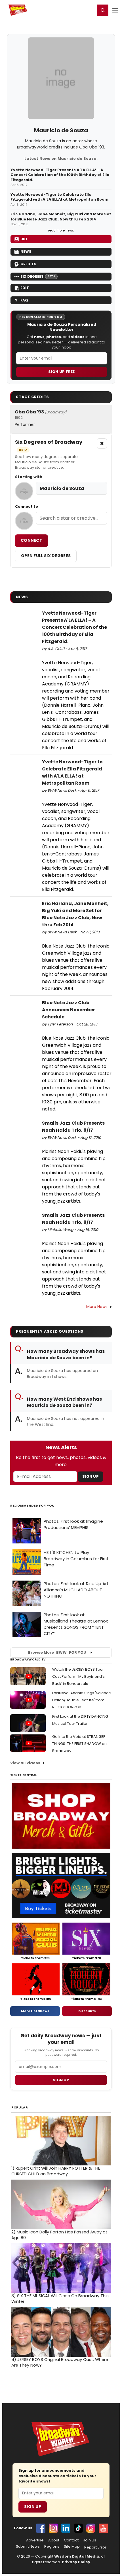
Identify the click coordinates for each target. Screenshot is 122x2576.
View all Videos (25, 1763)
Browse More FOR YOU (57, 1652)
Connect (31, 540)
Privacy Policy (76, 2562)
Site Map (72, 2547)
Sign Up (91, 1476)
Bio (24, 239)
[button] (103, 10)
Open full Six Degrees (46, 556)
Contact (71, 2540)
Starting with (29, 477)
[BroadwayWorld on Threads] (91, 2528)
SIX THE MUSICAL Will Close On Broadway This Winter (60, 2299)
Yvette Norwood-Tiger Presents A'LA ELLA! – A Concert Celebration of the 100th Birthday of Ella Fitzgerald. (60, 175)
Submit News (28, 2547)
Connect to (27, 507)
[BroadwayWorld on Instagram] (53, 2528)
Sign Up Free (62, 372)
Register (72, 10)
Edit (25, 288)
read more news (61, 230)
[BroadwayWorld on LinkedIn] (66, 2528)
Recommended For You (32, 1506)
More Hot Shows (35, 2011)
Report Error (95, 2547)
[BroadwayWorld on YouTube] (103, 2528)
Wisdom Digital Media (77, 2556)
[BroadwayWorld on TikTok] (78, 2528)
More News (97, 1307)
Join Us (90, 2540)
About (54, 2540)
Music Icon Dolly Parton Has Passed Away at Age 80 (59, 2235)
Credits (28, 264)
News (26, 251)
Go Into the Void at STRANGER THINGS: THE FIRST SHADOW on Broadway (79, 1744)
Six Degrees (38, 276)
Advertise (35, 2540)
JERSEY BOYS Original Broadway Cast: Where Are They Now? (60, 2362)
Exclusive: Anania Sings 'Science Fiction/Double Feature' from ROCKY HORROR (82, 1700)
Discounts (87, 2011)
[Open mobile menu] (115, 10)
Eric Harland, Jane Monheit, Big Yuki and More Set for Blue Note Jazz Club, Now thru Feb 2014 (61, 217)
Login (88, 10)
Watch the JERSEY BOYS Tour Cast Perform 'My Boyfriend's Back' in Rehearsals (78, 1676)
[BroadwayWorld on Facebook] (41, 2528)
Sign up (61, 2080)
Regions (52, 2547)
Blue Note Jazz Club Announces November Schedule (69, 1010)
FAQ (24, 300)
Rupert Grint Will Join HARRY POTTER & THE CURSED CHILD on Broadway (56, 2171)
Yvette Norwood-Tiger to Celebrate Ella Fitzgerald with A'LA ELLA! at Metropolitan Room (59, 197)
